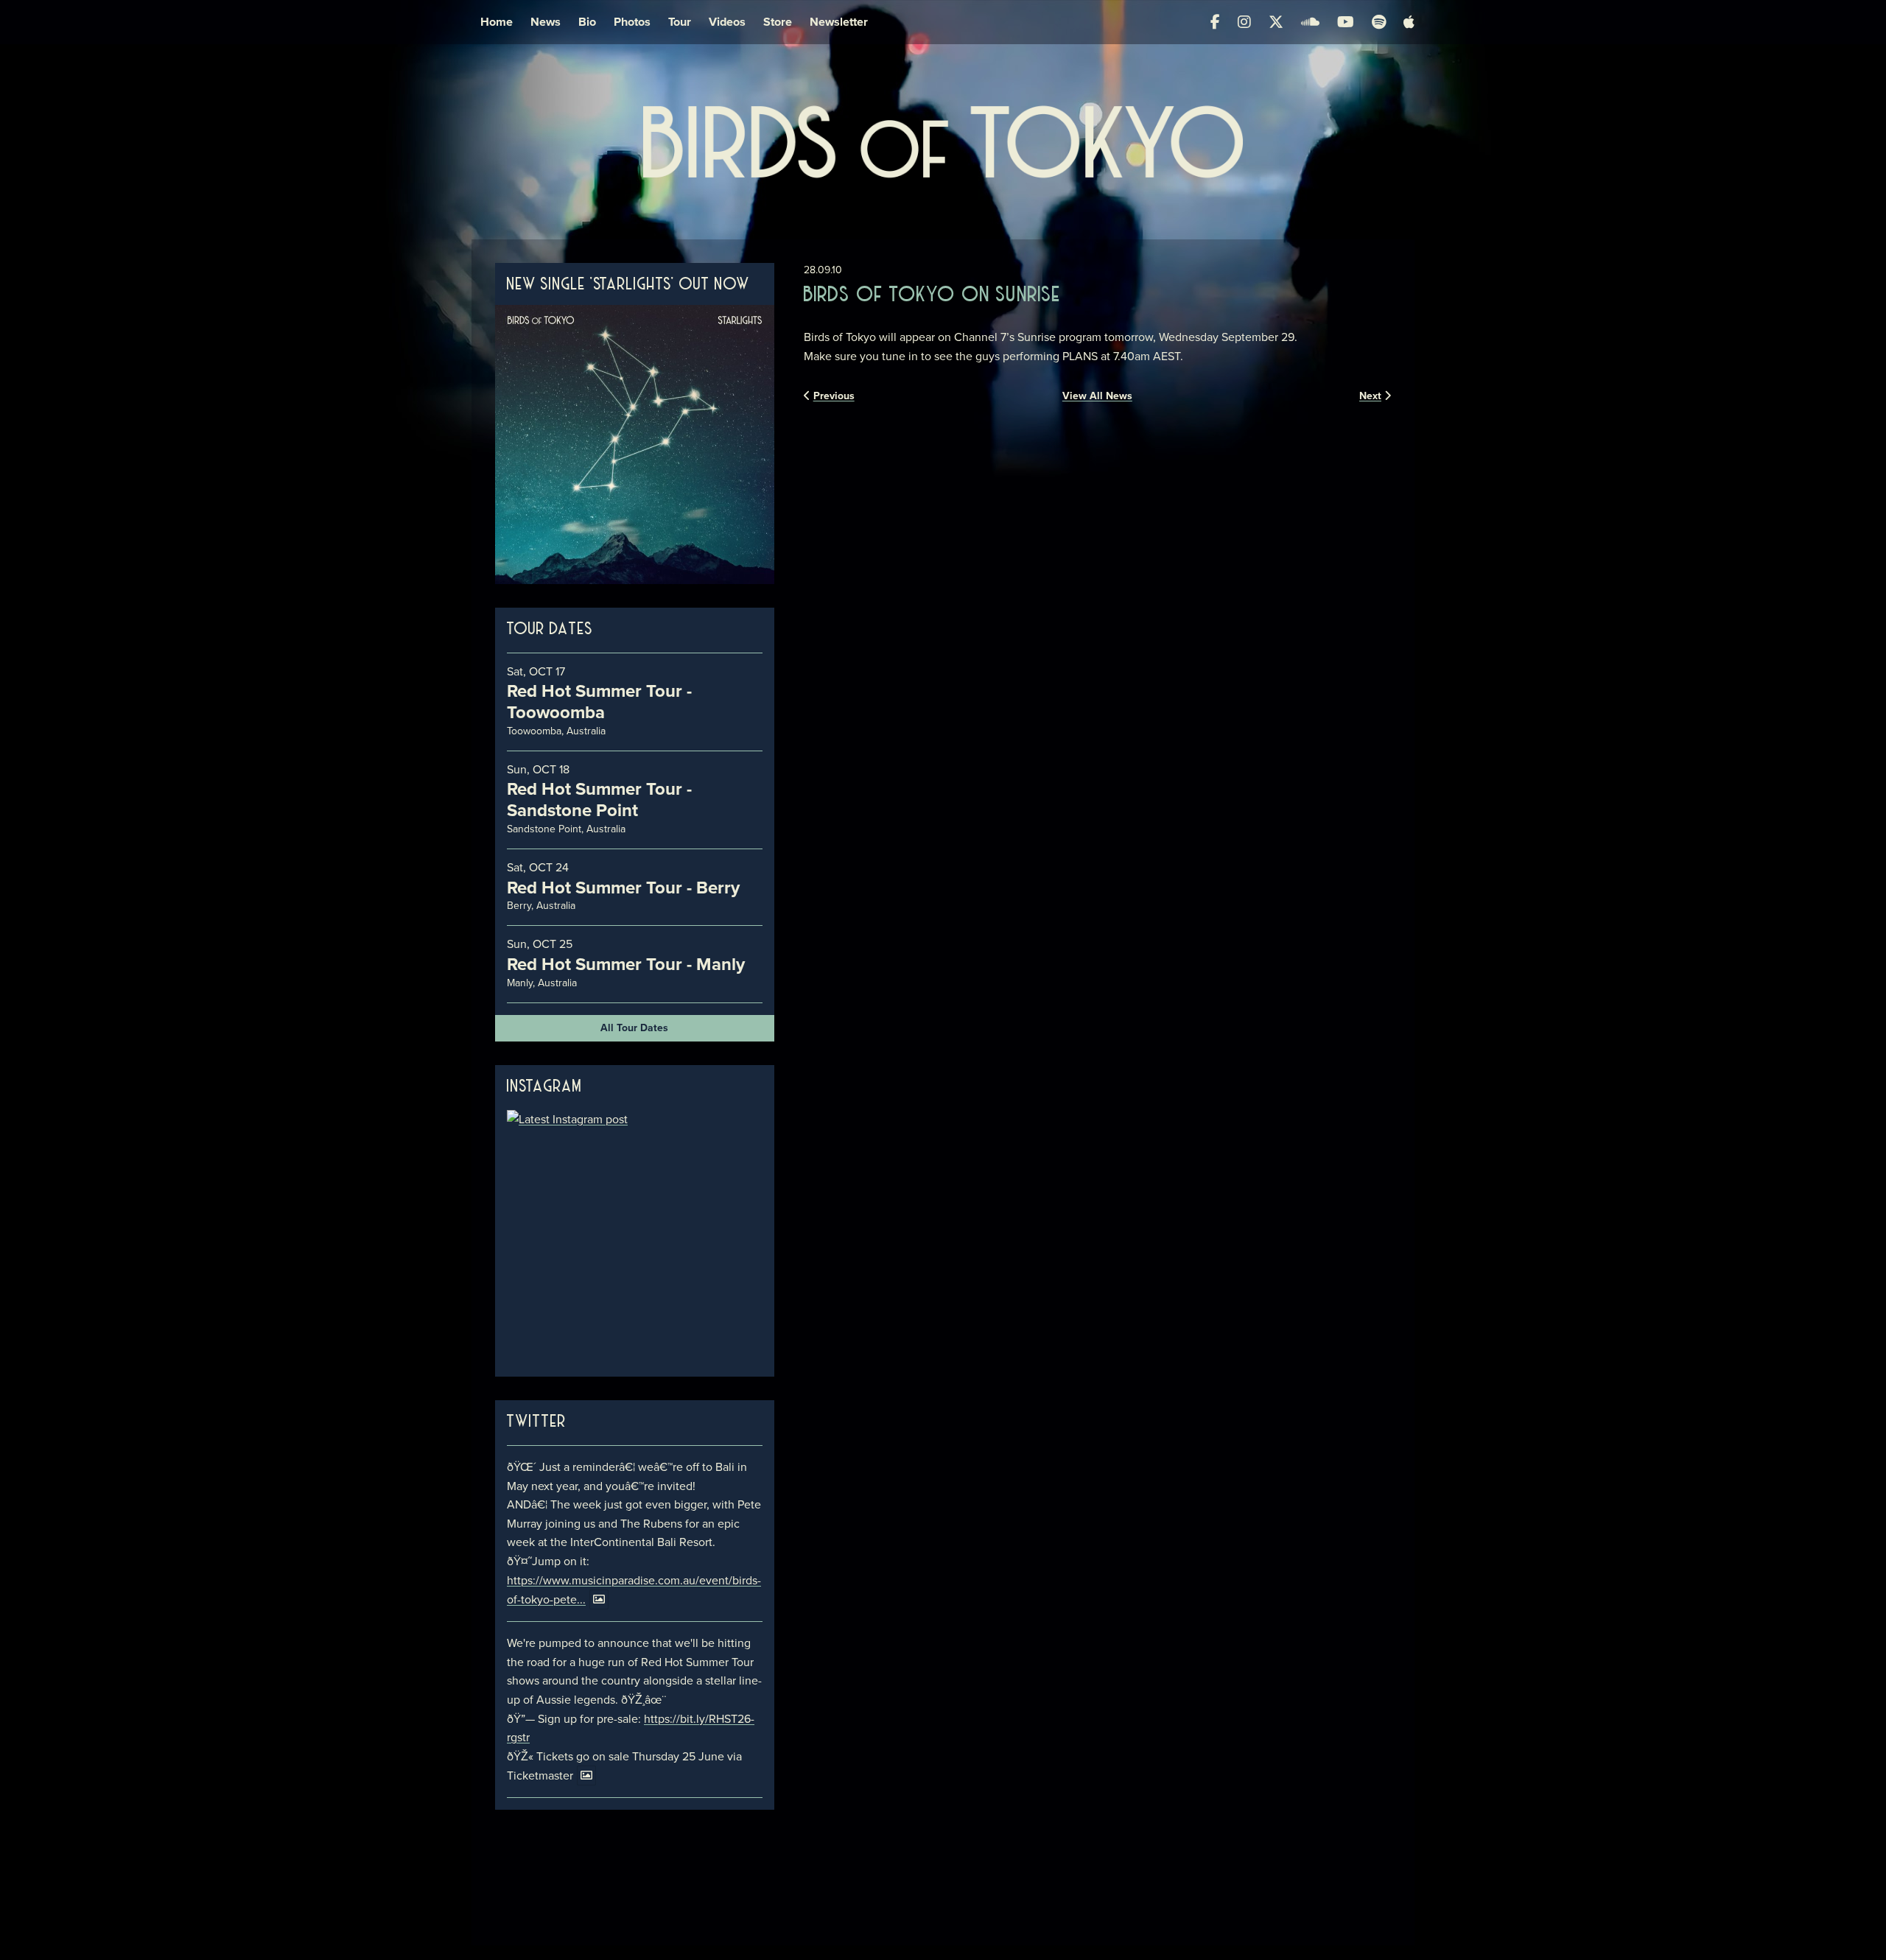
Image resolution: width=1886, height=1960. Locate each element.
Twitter (537, 1422)
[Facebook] (1215, 22)
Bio (587, 22)
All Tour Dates (634, 1028)
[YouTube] (1346, 22)
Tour (680, 22)
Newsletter (839, 22)
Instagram (544, 1087)
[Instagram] (1244, 22)
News (546, 22)
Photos (632, 22)
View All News (1097, 396)
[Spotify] (1379, 22)
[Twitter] (1276, 22)
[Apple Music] (1409, 22)
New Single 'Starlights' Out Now (628, 285)
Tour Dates (550, 630)
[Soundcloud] (1310, 22)
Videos (727, 22)
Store (778, 22)
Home (497, 22)
